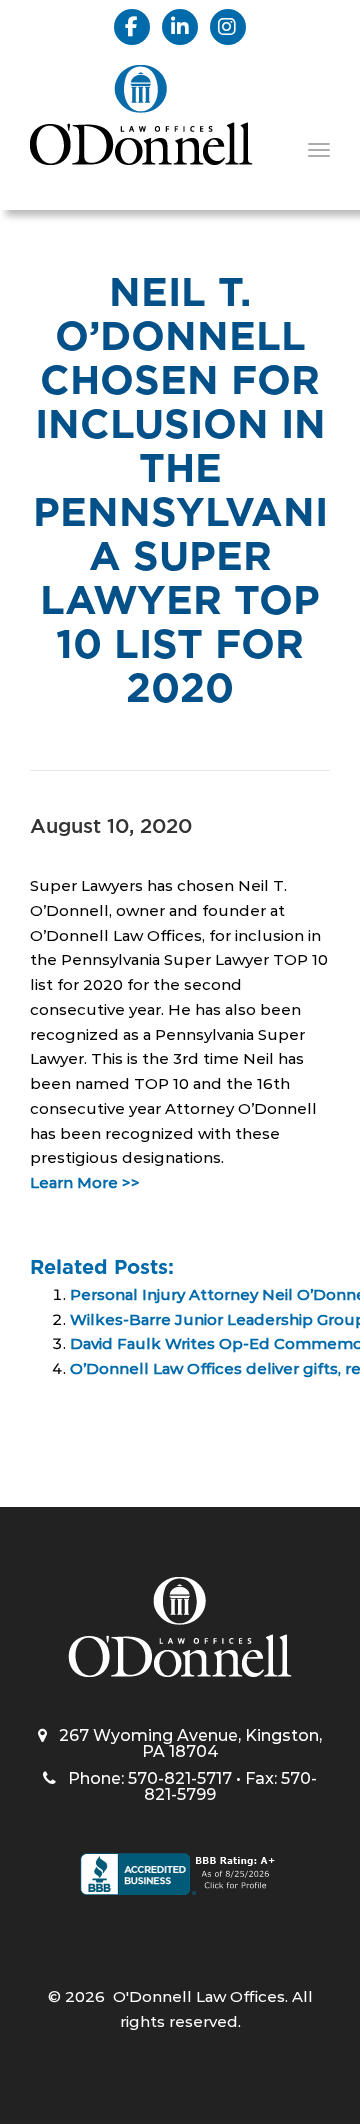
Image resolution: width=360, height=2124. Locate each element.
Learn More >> (85, 1182)
